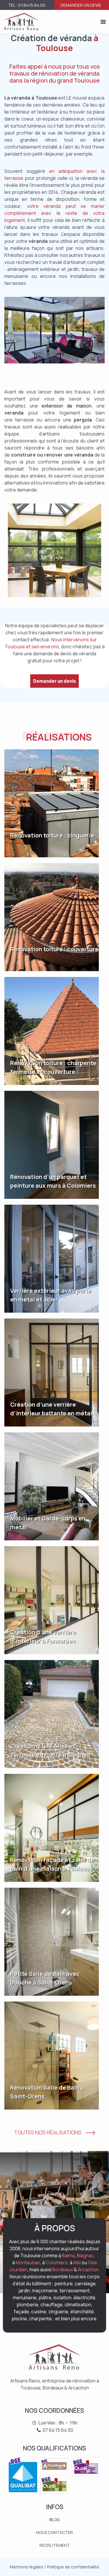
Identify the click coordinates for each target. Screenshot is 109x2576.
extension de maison (67, 406)
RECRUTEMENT (55, 2545)
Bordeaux (63, 2270)
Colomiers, (57, 2263)
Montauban (28, 2263)
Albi (77, 2263)
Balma (68, 2255)
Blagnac (85, 2255)
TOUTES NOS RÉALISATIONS (48, 2132)
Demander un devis (81, 5)
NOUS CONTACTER (54, 2532)
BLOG (54, 2520)
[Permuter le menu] (103, 22)
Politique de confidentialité (73, 2567)
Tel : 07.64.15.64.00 (27, 5)
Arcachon (88, 2270)
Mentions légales (27, 2567)
